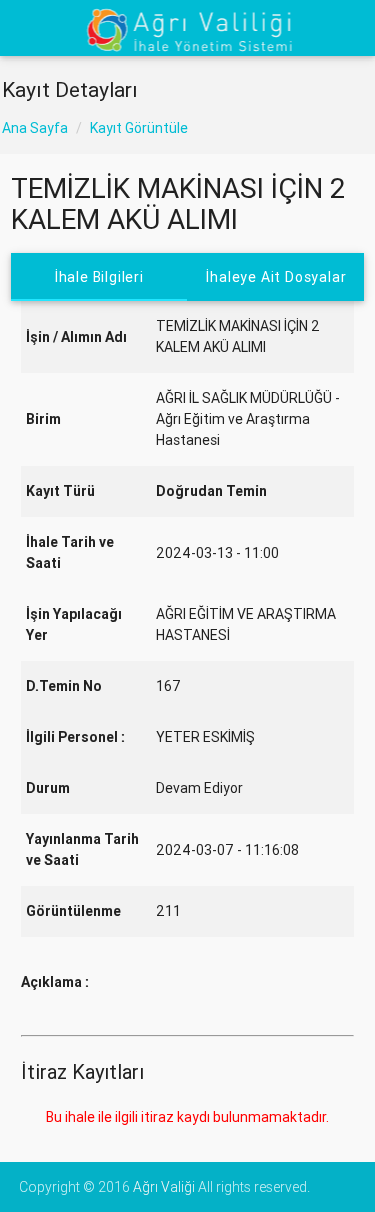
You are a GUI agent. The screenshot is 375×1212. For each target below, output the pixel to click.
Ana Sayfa (35, 128)
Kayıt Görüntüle (139, 128)
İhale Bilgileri (99, 277)
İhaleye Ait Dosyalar (276, 277)
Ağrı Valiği (164, 1187)
